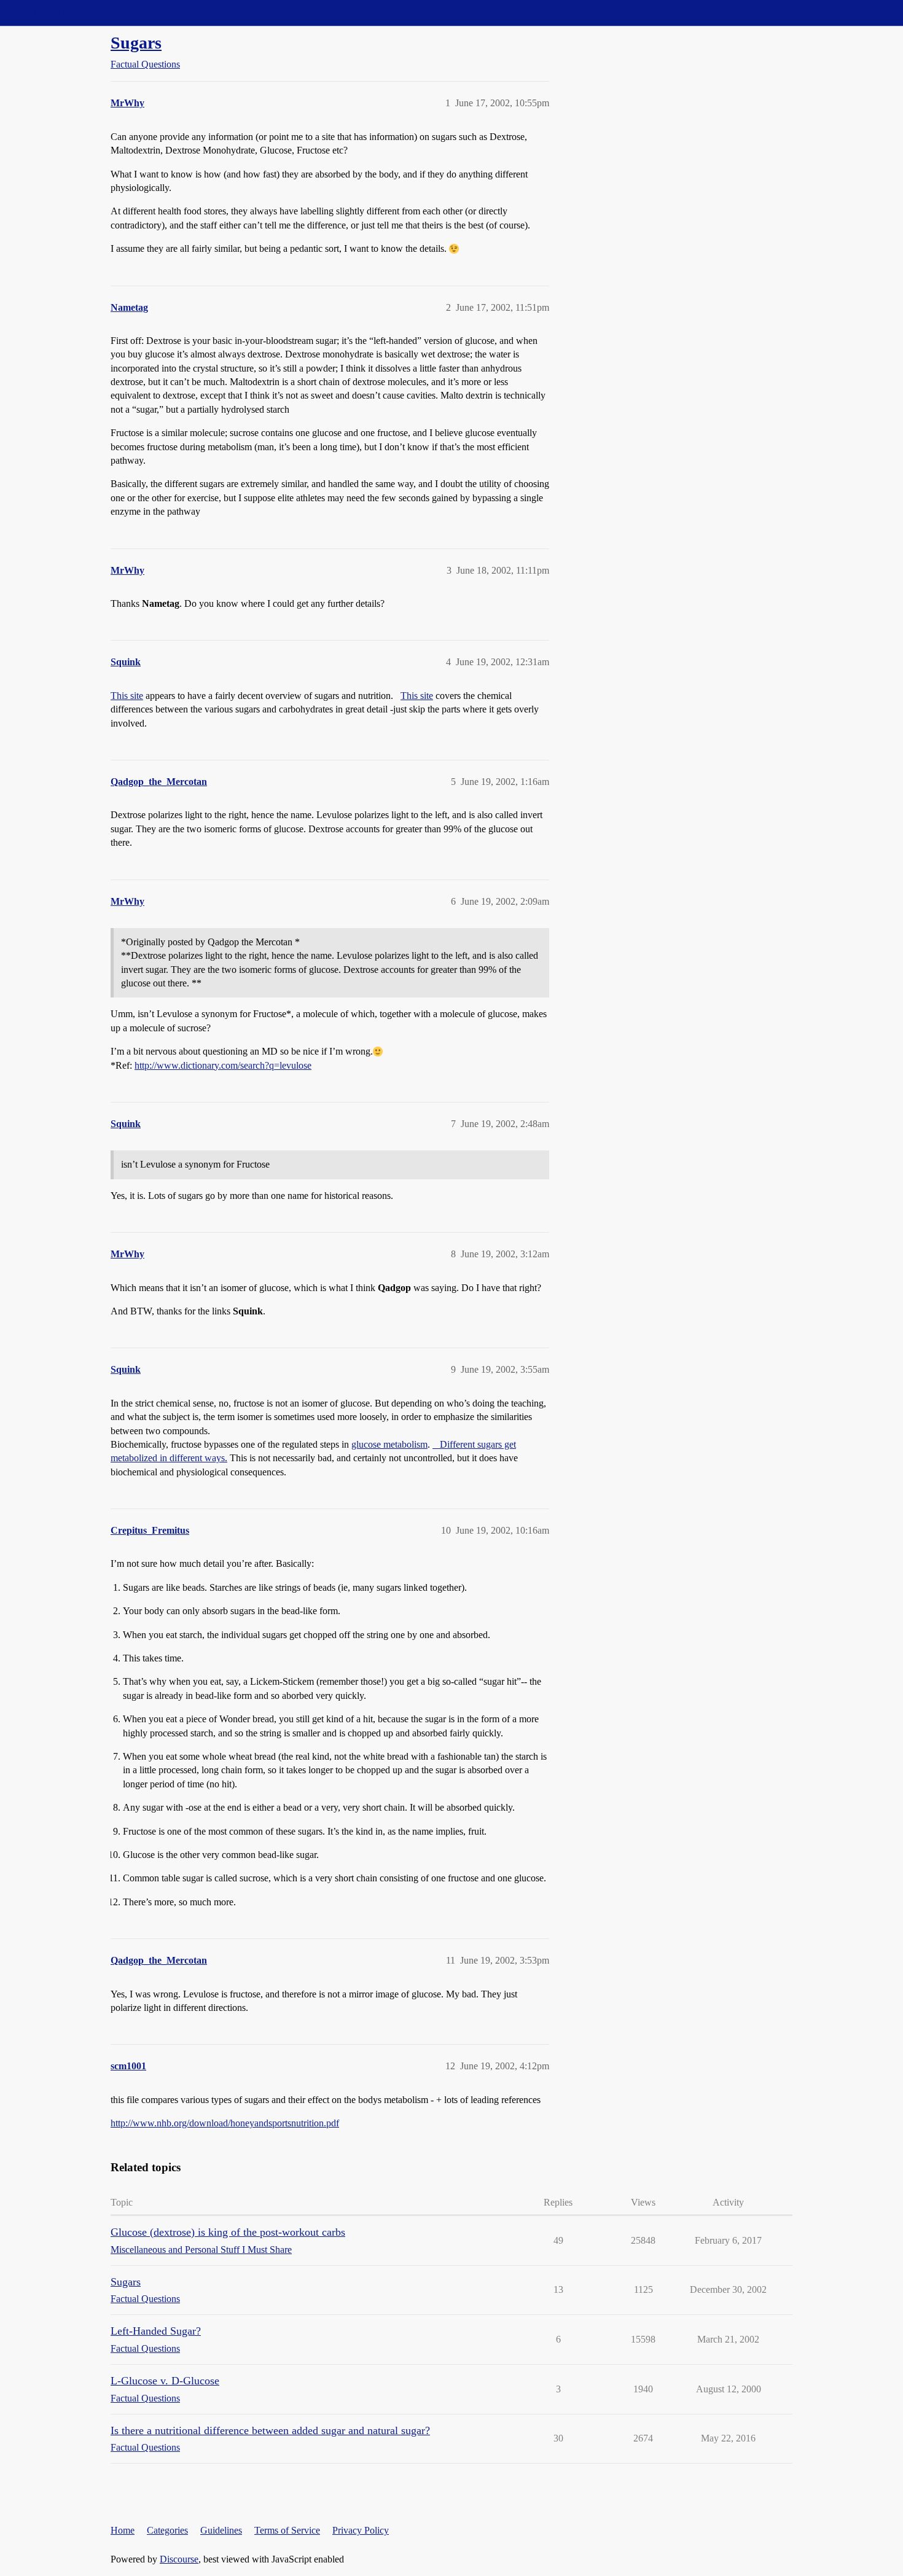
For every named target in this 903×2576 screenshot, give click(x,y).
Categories (167, 2530)
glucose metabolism (389, 1444)
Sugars (136, 43)
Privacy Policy (361, 2530)
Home (123, 2530)
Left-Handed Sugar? (156, 2331)
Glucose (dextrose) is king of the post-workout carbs (228, 2232)
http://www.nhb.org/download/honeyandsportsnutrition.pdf (225, 2123)
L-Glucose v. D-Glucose (165, 2381)
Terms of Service (287, 2530)
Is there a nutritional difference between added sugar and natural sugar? (270, 2430)
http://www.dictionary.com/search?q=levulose (223, 1065)
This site (127, 696)
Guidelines (221, 2530)
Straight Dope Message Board (64, 13)
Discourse (179, 2559)
